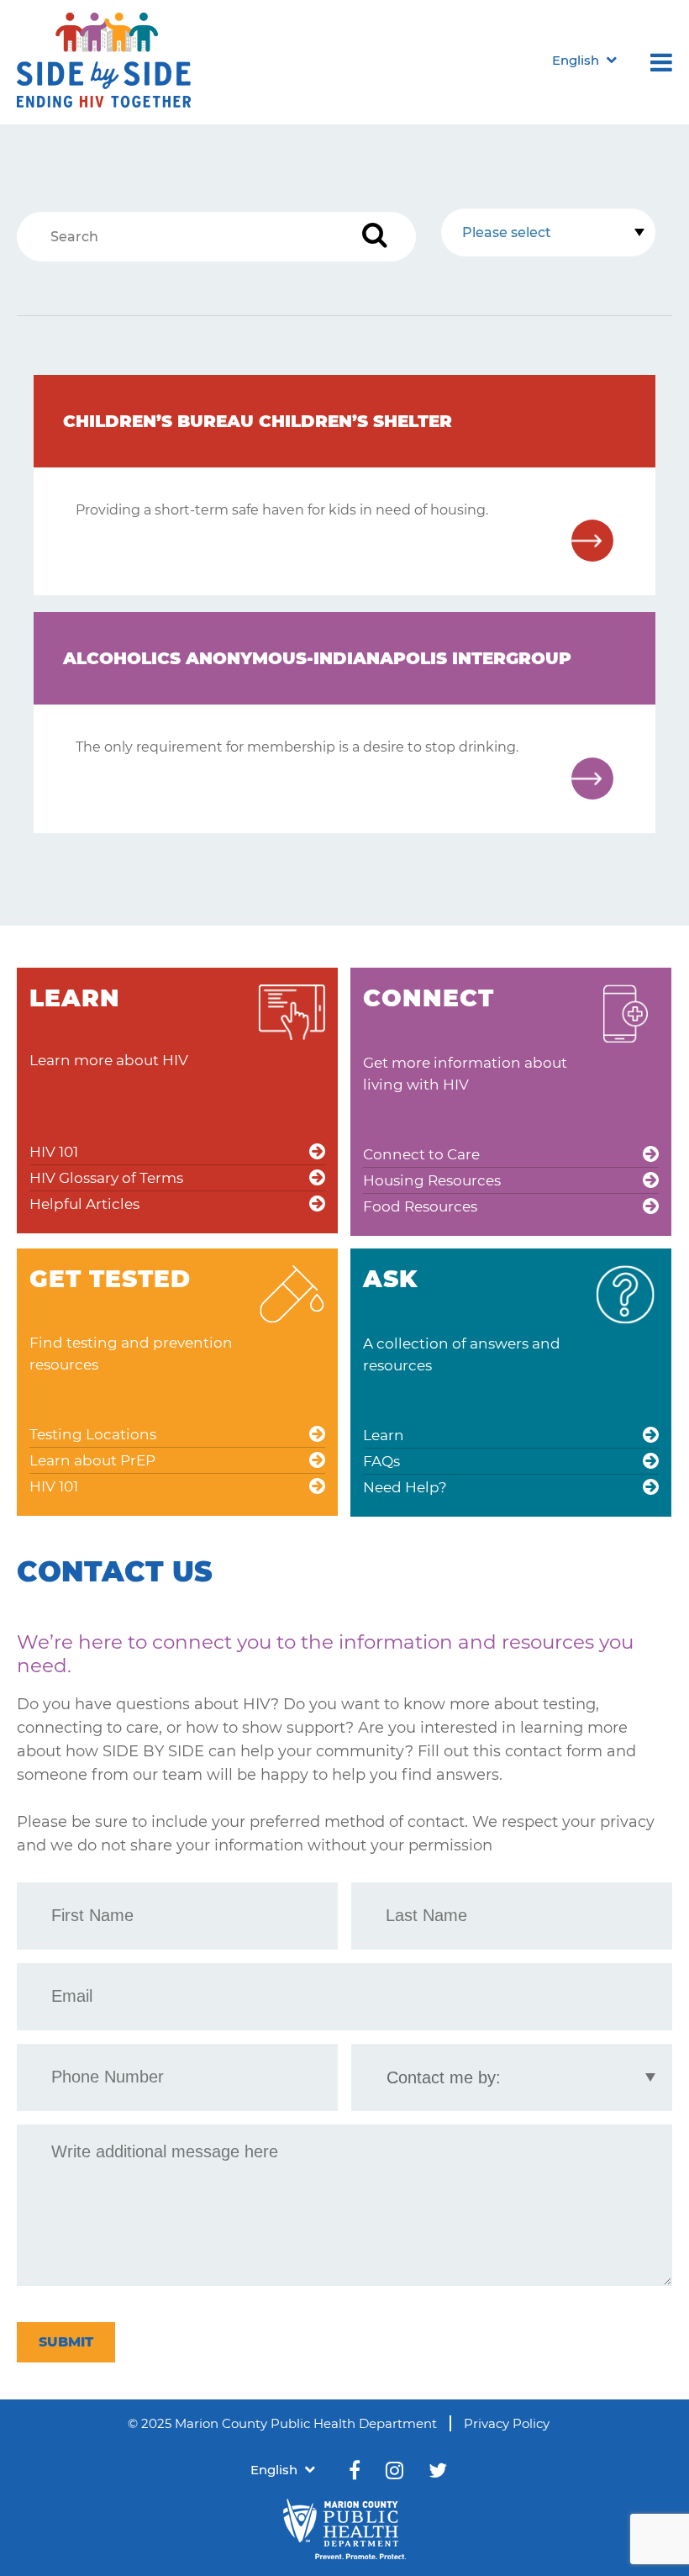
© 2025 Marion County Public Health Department (282, 2423)
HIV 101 (54, 1152)
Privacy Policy (507, 2423)
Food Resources (420, 1206)
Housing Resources (432, 1180)
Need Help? (405, 1487)
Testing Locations (93, 1434)
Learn (384, 1435)
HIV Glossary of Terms (106, 1178)
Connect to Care (421, 1154)
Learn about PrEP (92, 1460)
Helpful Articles (84, 1204)
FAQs (381, 1461)
